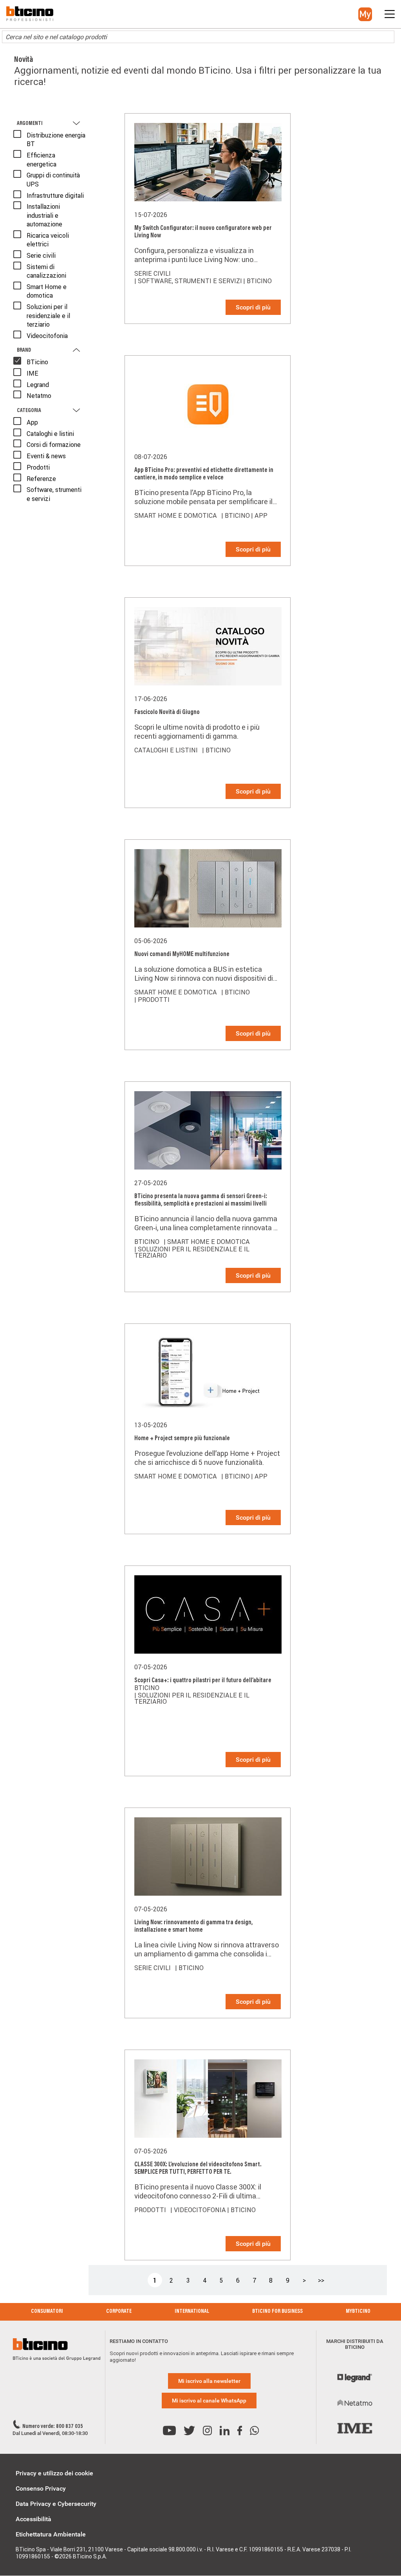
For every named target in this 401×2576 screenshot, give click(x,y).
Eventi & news (46, 456)
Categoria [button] (29, 411)
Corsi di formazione (54, 445)
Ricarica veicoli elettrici (48, 240)
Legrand (38, 385)
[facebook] (240, 2431)
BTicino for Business (277, 2312)
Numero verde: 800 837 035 (53, 2427)
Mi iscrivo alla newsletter (209, 2381)
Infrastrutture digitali (55, 195)
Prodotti (38, 467)
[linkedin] (225, 2431)
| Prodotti (152, 1000)
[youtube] (169, 2431)
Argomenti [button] (30, 124)
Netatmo (39, 396)
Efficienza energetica (42, 159)
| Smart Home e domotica (207, 1242)
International (192, 2312)
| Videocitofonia (198, 2210)
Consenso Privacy (41, 2488)
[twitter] (189, 2431)
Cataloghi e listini (50, 434)
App (32, 422)
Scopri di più (253, 307)
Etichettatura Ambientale (51, 2534)
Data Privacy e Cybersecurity (56, 2504)
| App (259, 515)
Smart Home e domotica (47, 291)
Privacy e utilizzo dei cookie (54, 2473)
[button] (365, 14)
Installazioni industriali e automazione (44, 215)
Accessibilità (33, 2519)
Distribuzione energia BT (56, 139)
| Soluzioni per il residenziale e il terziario (192, 1252)
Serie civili (41, 255)
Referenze (41, 479)
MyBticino (358, 2312)
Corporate (119, 2312)
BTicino (37, 362)
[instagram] (207, 2431)
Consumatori (47, 2312)
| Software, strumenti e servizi (188, 281)
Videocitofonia (47, 336)
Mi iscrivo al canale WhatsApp (209, 2401)
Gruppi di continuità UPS (53, 179)
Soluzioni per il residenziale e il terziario (48, 315)
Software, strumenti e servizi (54, 494)
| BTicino (257, 281)
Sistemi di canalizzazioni (46, 271)
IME (33, 373)
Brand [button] (24, 351)
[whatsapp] (254, 2431)
